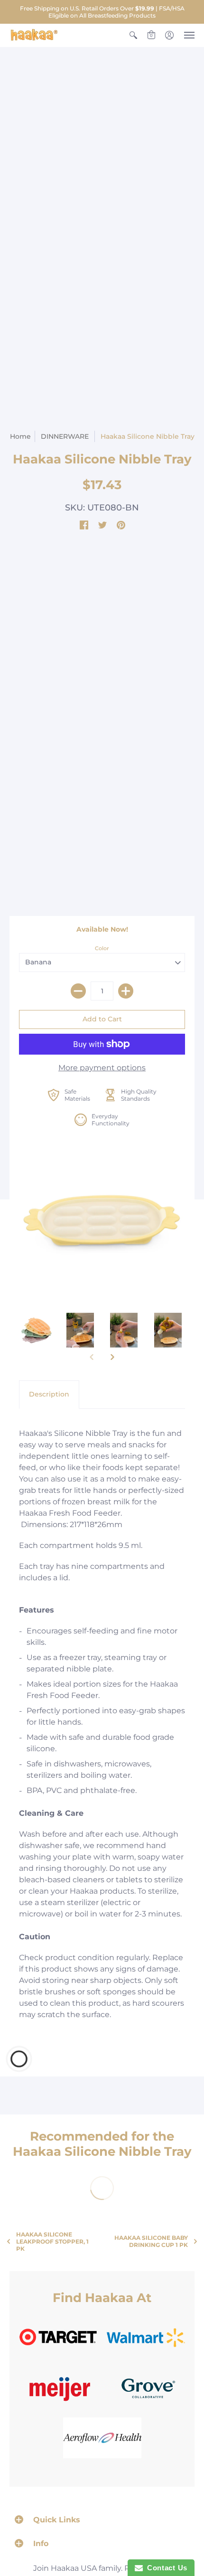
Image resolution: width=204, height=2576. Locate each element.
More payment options (102, 1068)
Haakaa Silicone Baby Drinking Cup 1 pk (151, 2241)
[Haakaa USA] (34, 35)
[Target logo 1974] (58, 2337)
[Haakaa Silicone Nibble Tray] (102, 1220)
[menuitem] (133, 35)
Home (20, 436)
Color (102, 948)
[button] (133, 35)
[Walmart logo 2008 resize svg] (146, 2337)
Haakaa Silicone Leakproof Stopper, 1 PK (52, 2241)
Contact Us (165, 2568)
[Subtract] (78, 991)
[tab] (49, 1395)
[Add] (126, 991)
